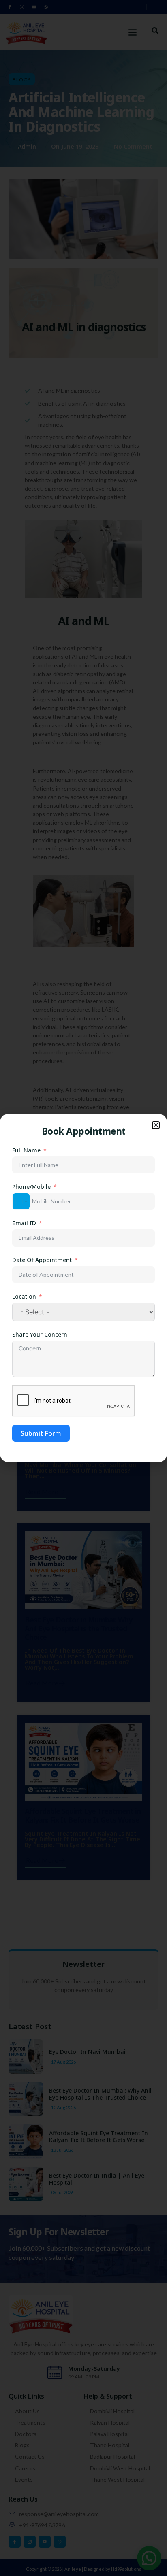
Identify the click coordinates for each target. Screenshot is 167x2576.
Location (24, 1296)
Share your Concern (40, 1334)
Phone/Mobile (31, 1187)
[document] (83, 1288)
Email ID (24, 1223)
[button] (156, 1125)
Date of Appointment (42, 1260)
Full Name (26, 1150)
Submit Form (41, 1433)
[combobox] (21, 1201)
